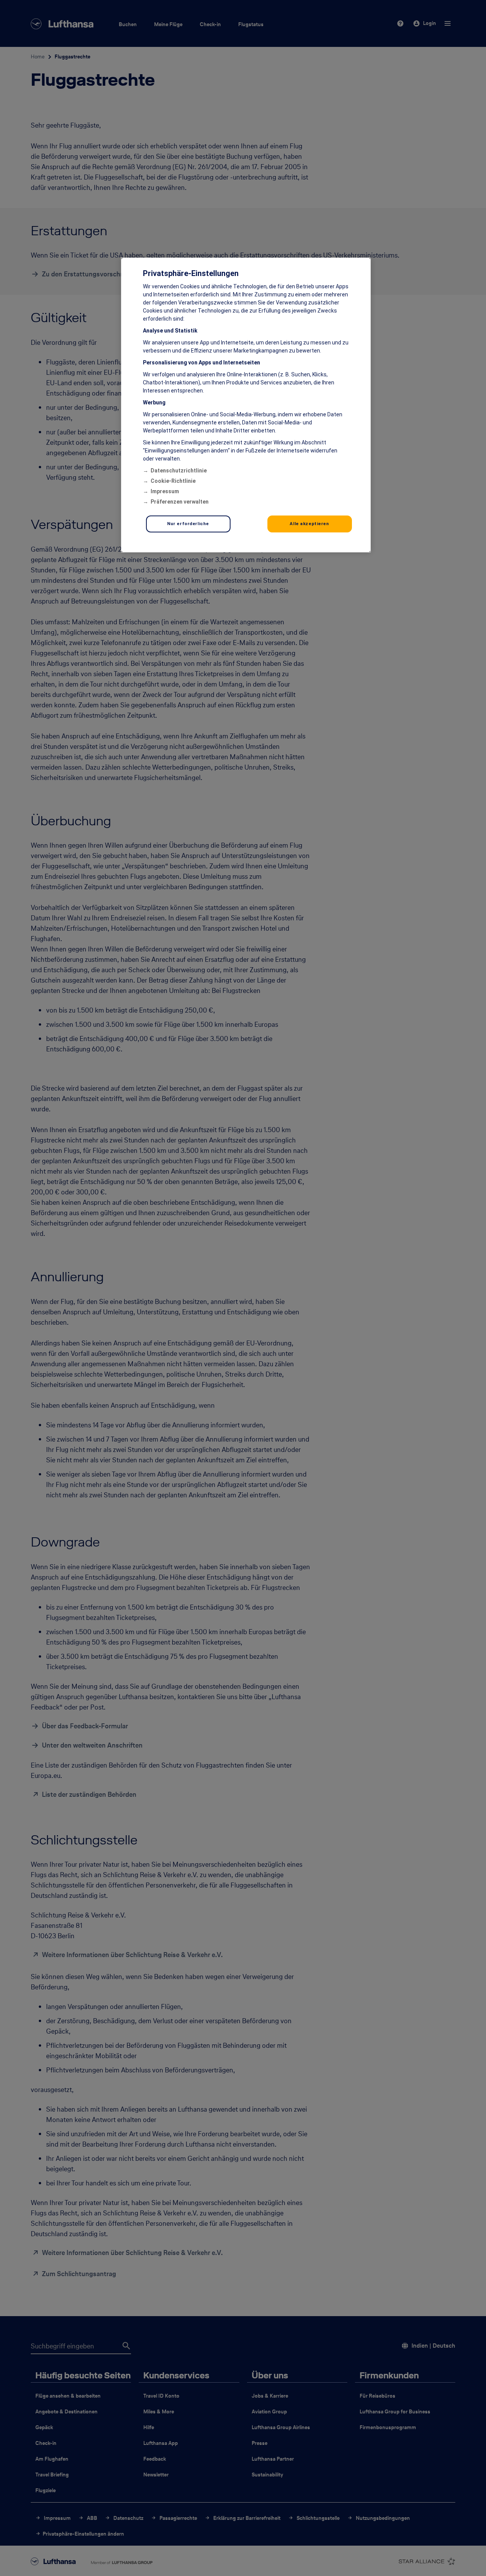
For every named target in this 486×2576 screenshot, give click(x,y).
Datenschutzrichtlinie (179, 471)
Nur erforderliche (188, 524)
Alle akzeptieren (309, 524)
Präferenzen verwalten (180, 502)
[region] (246, 405)
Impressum (165, 491)
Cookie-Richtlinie (173, 481)
